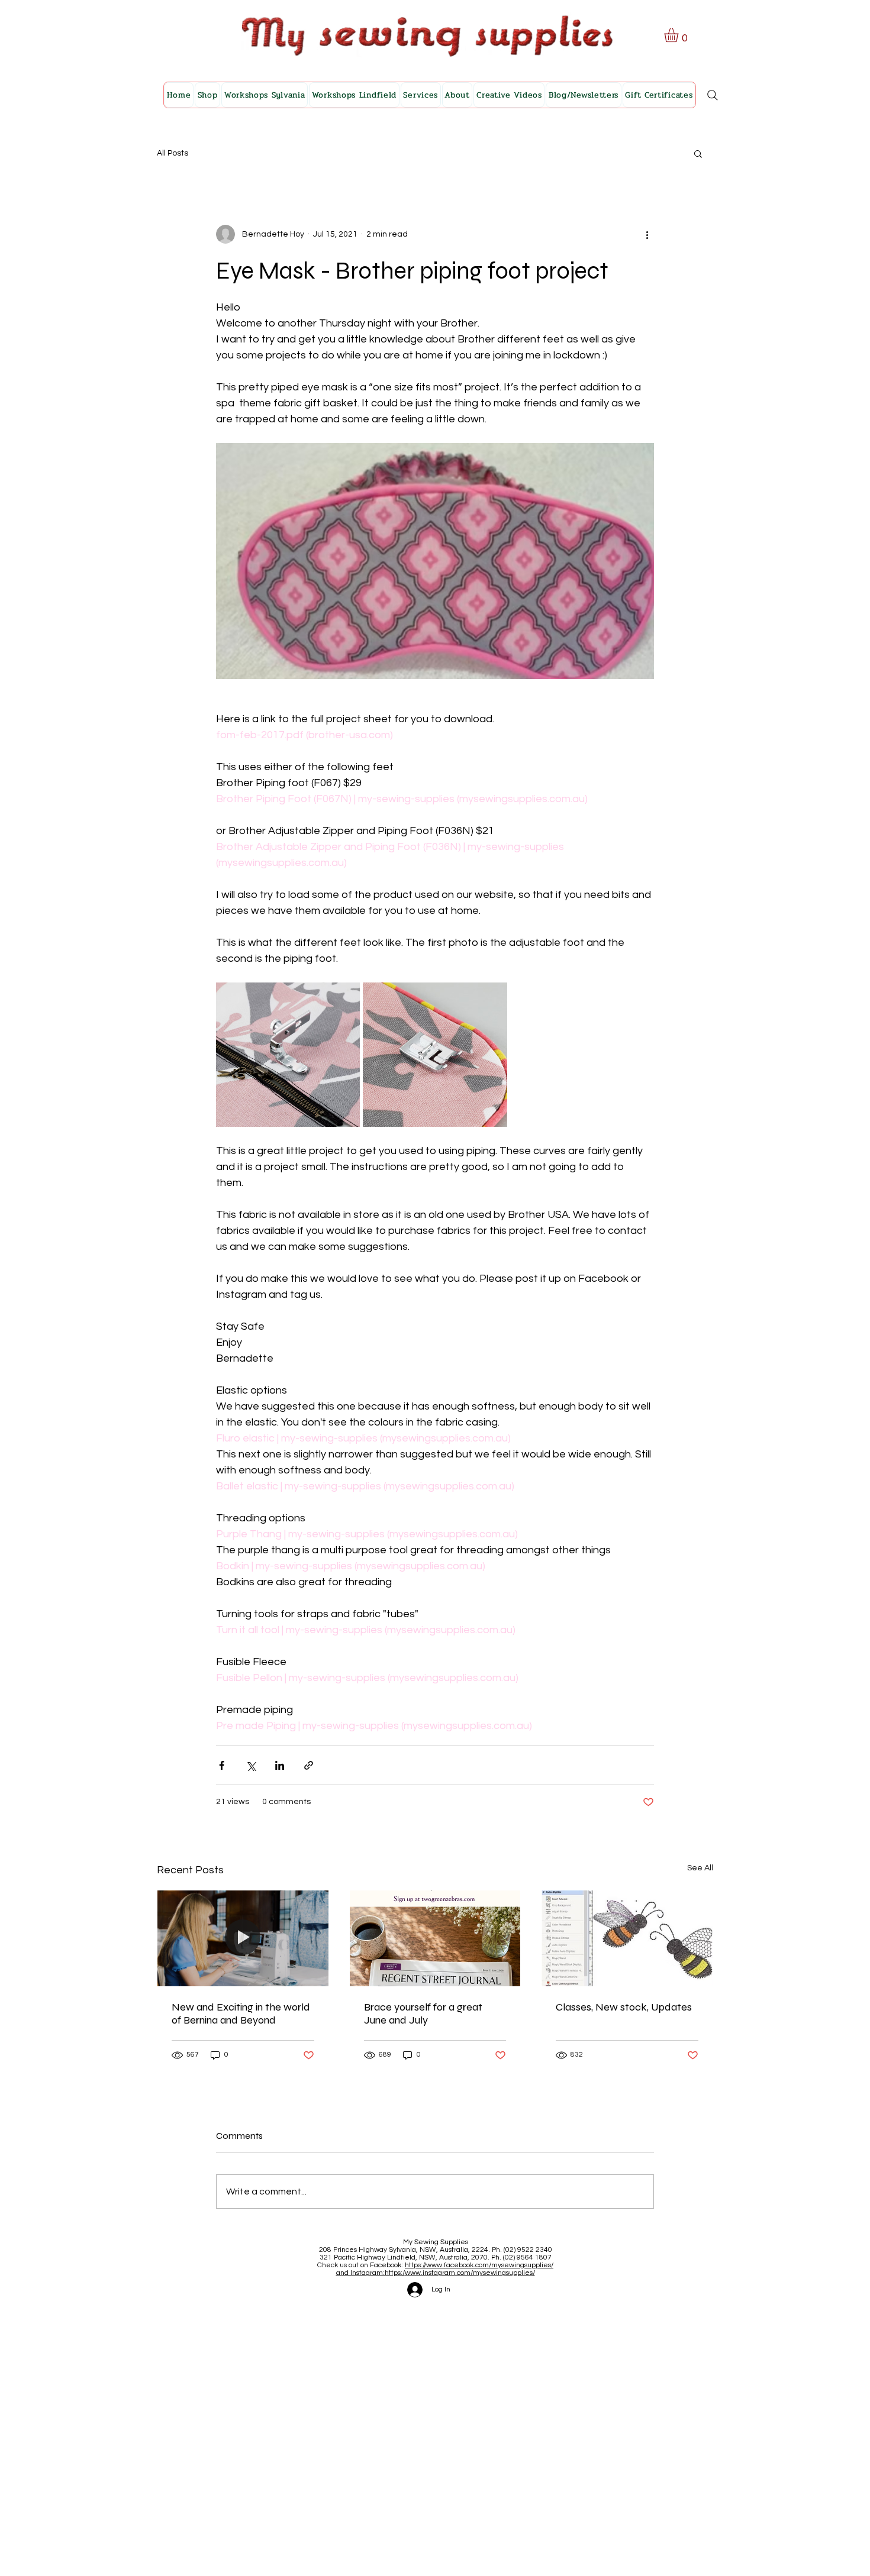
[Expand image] (288, 1054)
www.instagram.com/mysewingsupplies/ (470, 2273)
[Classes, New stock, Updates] (627, 1938)
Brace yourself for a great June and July (423, 2013)
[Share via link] (309, 1765)
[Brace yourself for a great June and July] (435, 1938)
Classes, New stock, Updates (624, 2007)
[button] (680, 35)
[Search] (713, 95)
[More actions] (647, 234)
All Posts (173, 153)
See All (700, 1868)
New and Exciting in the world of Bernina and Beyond (241, 2013)
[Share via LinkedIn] (280, 1765)
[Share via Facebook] (222, 1765)
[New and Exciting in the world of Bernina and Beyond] (243, 1938)
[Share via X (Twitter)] (251, 1765)
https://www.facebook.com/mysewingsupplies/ (479, 2265)
